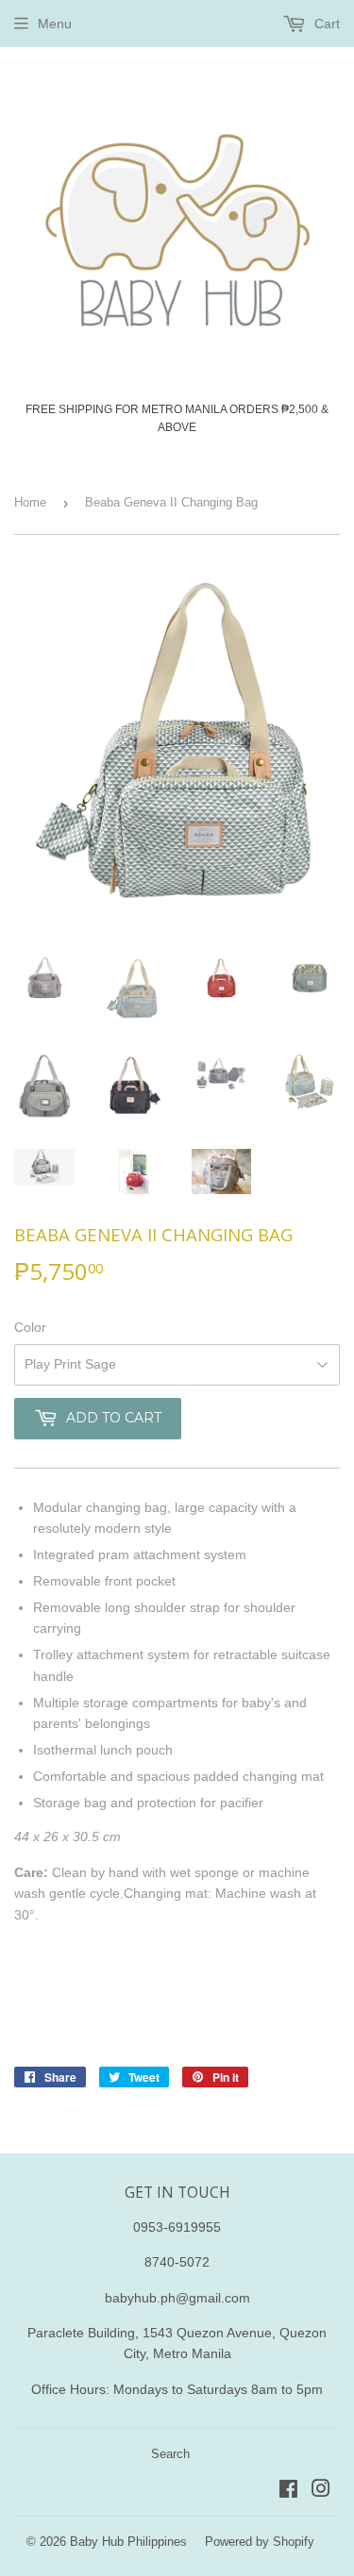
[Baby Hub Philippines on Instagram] (321, 2491)
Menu (55, 24)
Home (30, 502)
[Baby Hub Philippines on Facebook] (288, 2491)
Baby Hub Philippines (128, 2542)
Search (170, 2454)
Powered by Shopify (260, 2542)
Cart (325, 24)
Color (30, 1327)
